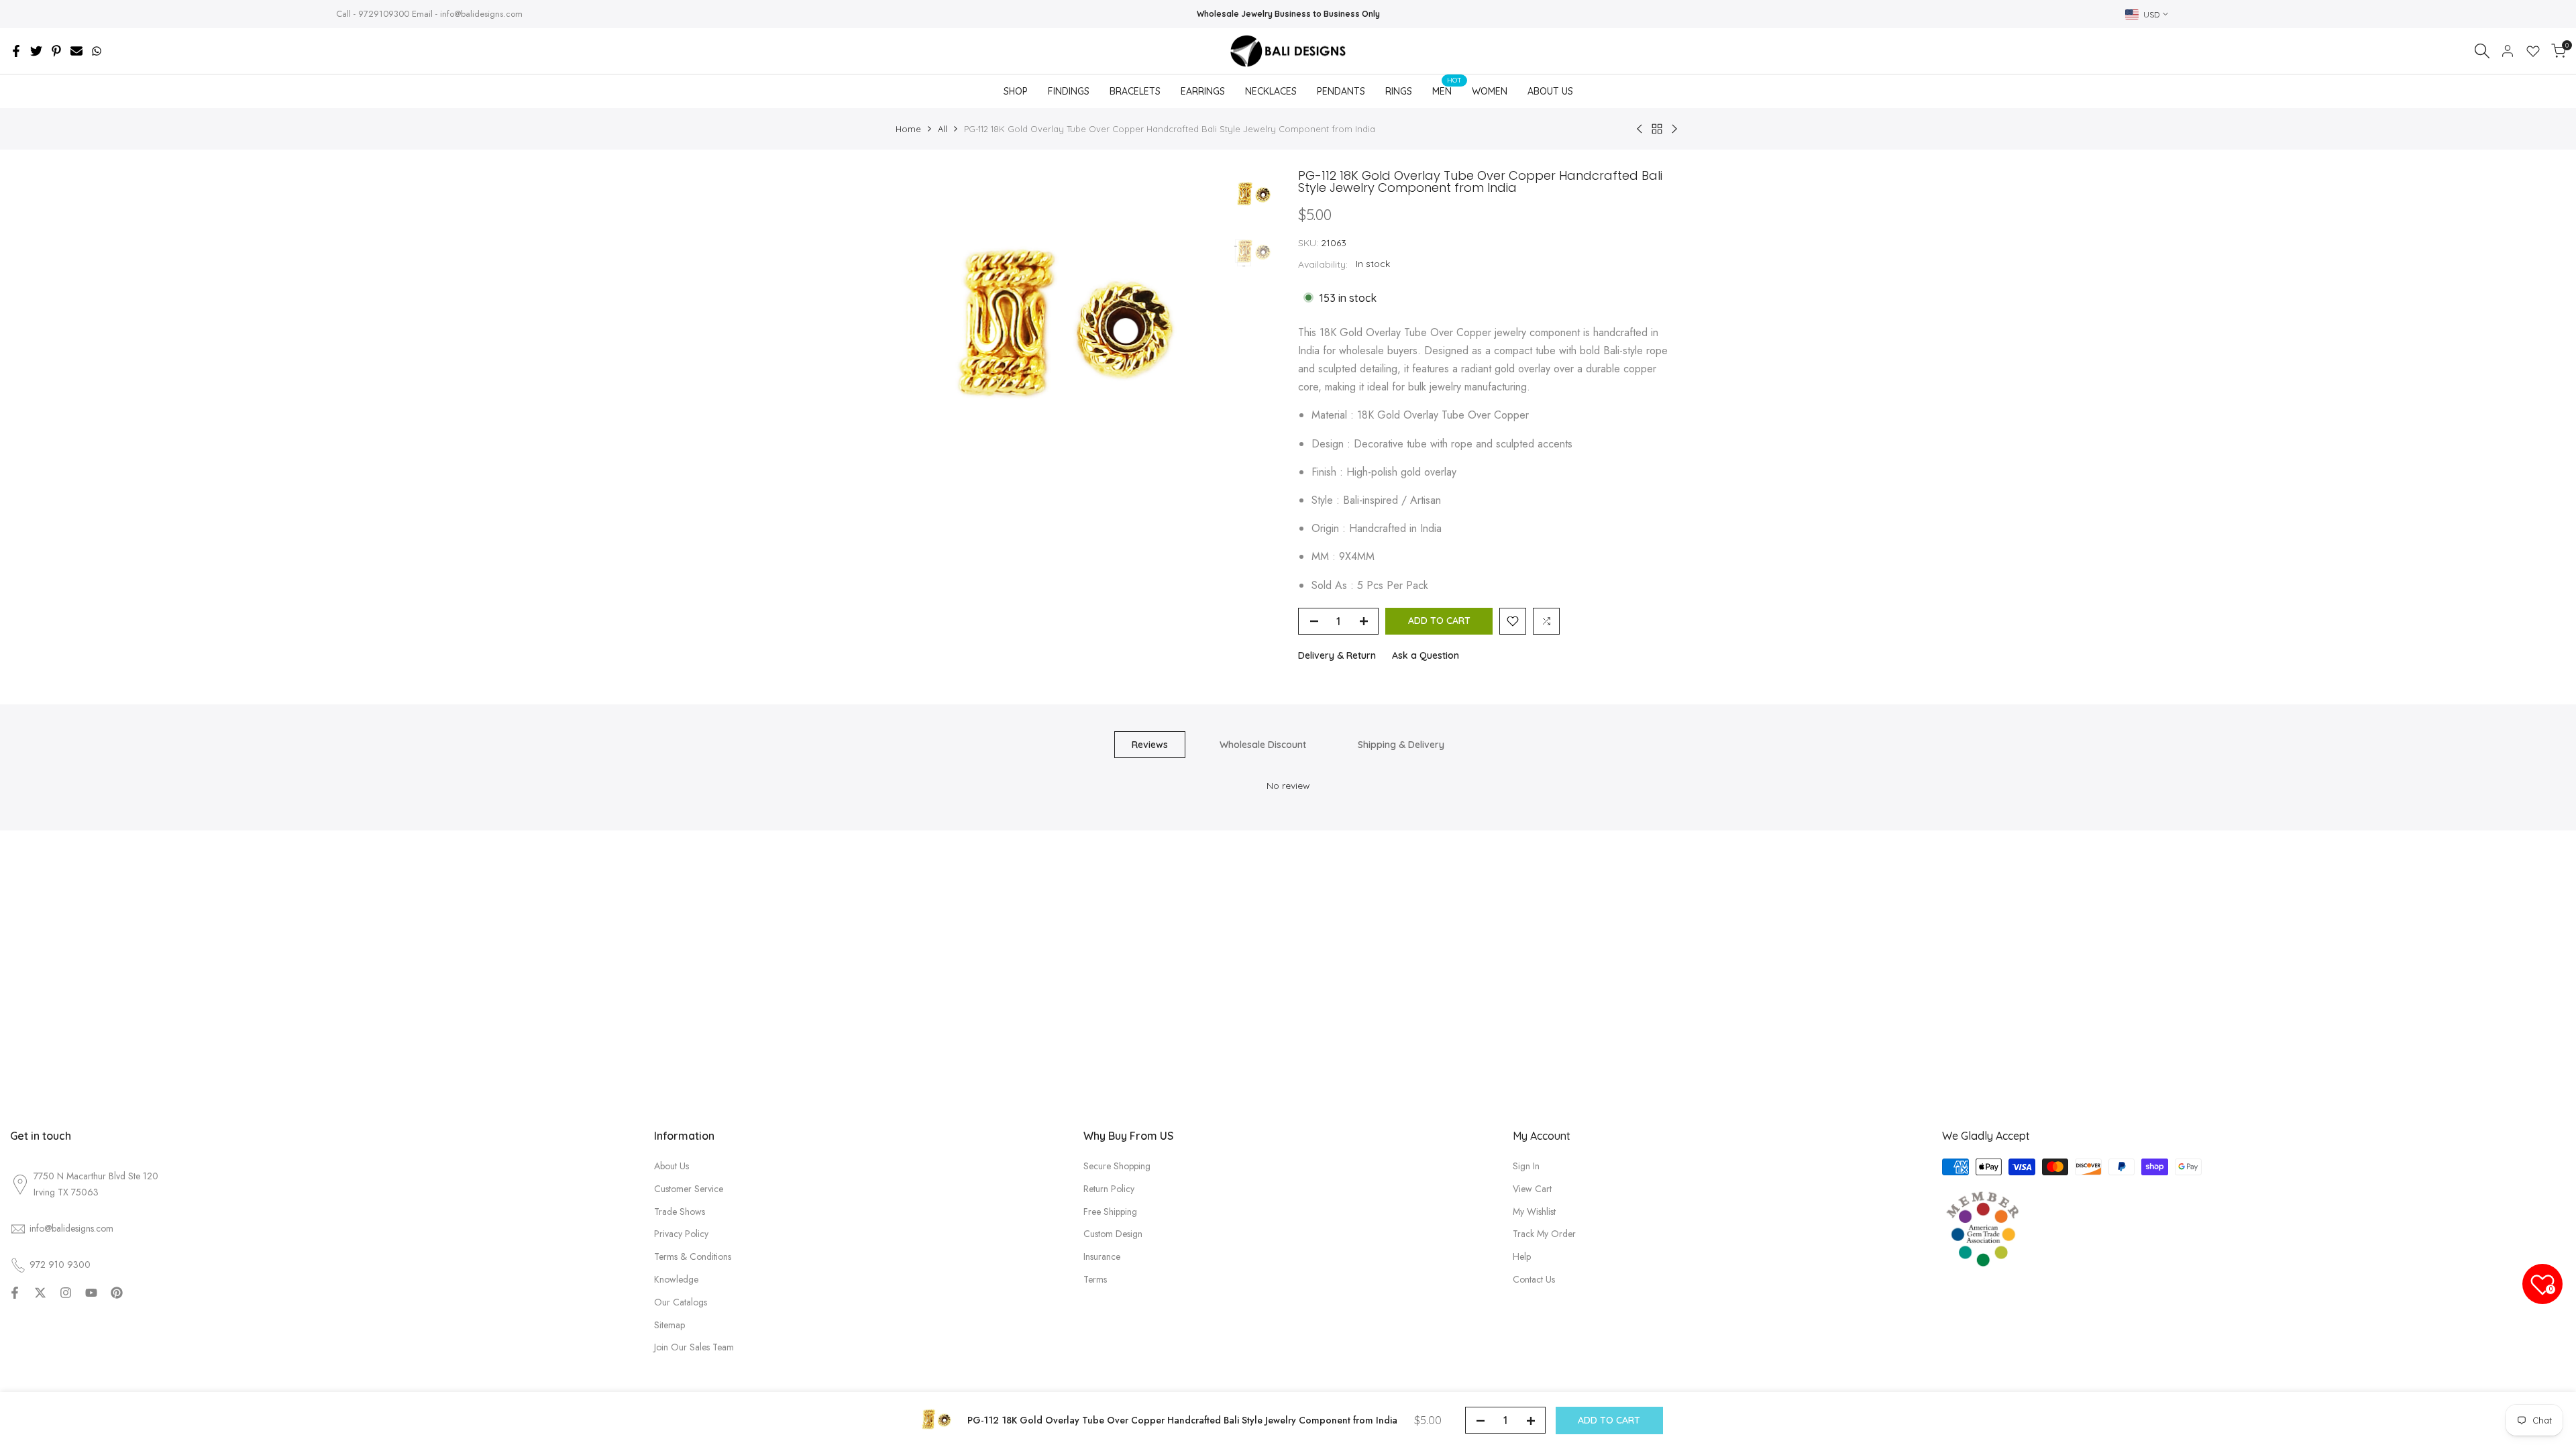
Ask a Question (1426, 655)
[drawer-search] (2482, 51)
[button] (1513, 621)
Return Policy (1109, 1189)
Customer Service (689, 1189)
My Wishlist (1534, 1212)
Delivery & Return (1337, 655)
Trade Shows (680, 1212)
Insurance (1102, 1256)
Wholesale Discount (1263, 745)
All (943, 129)
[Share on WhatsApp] (97, 51)
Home (908, 129)
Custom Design (1113, 1234)
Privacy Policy (681, 1234)
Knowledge (676, 1279)
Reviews (1150, 745)
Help (1522, 1256)
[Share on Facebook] (16, 51)
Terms (1095, 1279)
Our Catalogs (681, 1302)
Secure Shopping (1117, 1166)
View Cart (1532, 1189)
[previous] (922, 333)
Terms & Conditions (693, 1256)
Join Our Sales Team (694, 1347)
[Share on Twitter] (36, 51)
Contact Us (1534, 1279)
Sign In (1526, 1166)
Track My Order (1544, 1234)
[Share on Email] (76, 51)
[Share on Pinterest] (56, 51)
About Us (672, 1166)
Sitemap (669, 1325)
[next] (1194, 333)
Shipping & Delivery (1401, 745)
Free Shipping (1110, 1212)
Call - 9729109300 (373, 14)
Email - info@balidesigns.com (467, 14)
